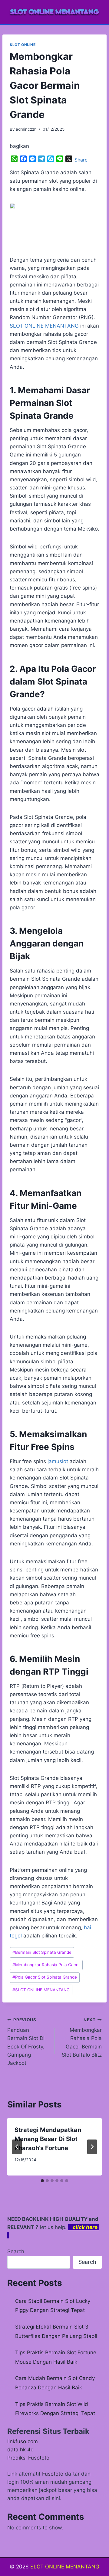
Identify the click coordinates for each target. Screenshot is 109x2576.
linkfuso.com (23, 2441)
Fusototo (53, 2474)
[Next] (92, 2147)
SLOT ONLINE (23, 45)
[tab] (42, 2181)
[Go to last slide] (17, 2147)
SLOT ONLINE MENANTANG (41, 1990)
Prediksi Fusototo (28, 2458)
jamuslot (58, 1461)
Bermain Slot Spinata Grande (42, 1952)
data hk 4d (21, 2450)
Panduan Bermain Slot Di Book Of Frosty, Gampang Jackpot (26, 2042)
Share (81, 160)
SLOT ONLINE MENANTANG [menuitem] (44, 326)
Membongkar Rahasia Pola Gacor (46, 1965)
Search (16, 2251)
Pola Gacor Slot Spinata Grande (45, 1977)
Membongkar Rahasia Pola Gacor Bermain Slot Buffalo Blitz (82, 2038)
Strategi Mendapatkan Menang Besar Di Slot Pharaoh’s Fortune (48, 2139)
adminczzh (26, 129)
